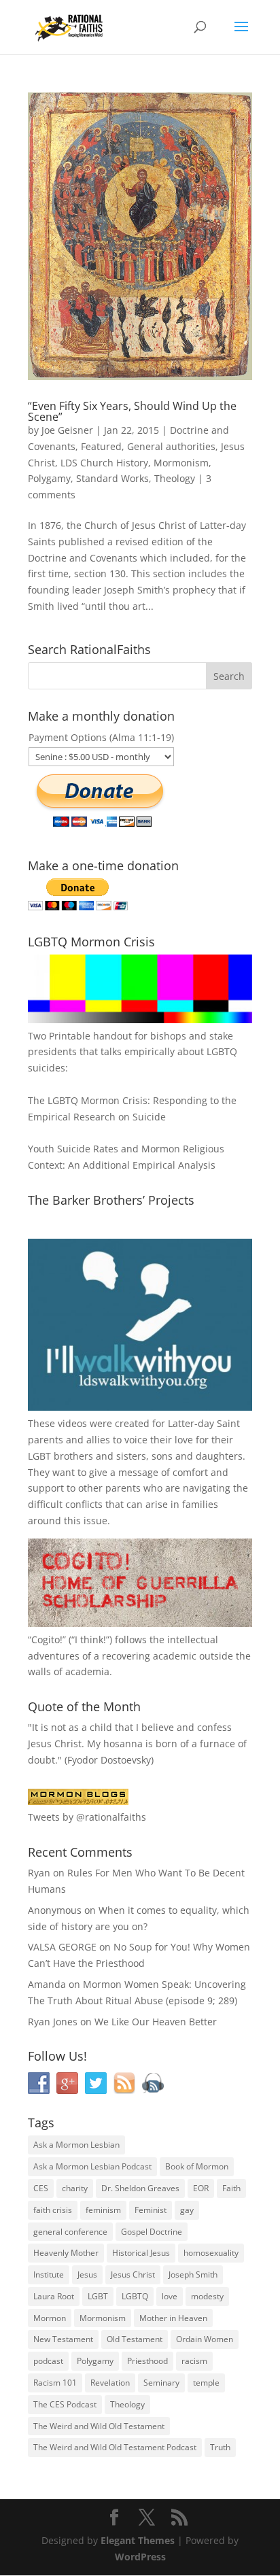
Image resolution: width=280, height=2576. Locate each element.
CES (41, 2188)
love (170, 2296)
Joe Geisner (67, 430)
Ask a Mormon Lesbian (76, 2145)
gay (187, 2210)
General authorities (171, 446)
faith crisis (53, 2210)
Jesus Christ (133, 2274)
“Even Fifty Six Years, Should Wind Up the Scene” (132, 411)
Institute (49, 2274)
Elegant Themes (138, 2540)
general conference (70, 2232)
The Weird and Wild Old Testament (99, 2426)
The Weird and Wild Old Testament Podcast (115, 2447)
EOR (201, 2188)
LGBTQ (135, 2296)
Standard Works (112, 478)
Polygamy (49, 478)
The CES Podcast (65, 2404)
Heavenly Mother (66, 2253)
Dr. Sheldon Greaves (140, 2188)
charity (75, 2188)
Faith (231, 2188)
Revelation (110, 2383)
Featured (101, 446)
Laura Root (54, 2296)
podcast (48, 2361)
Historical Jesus (141, 2253)
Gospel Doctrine (152, 2232)
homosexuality (211, 2253)
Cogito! (47, 1639)
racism (194, 2361)
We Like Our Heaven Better (156, 2022)
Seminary (161, 2383)
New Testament (63, 2339)
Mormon (50, 2318)
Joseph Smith (193, 2274)
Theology (175, 478)
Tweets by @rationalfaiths (87, 1817)
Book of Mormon (197, 2166)
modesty (207, 2296)
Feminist (151, 2210)
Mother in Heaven (173, 2318)
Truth (220, 2447)
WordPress (140, 2557)
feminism (103, 2210)
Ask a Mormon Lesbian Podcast (92, 2166)
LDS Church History (104, 463)
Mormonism (181, 463)
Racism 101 (55, 2383)
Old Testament (135, 2339)
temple (206, 2383)
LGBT (39, 1456)
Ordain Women (205, 2339)
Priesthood (147, 2361)
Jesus (87, 2274)
